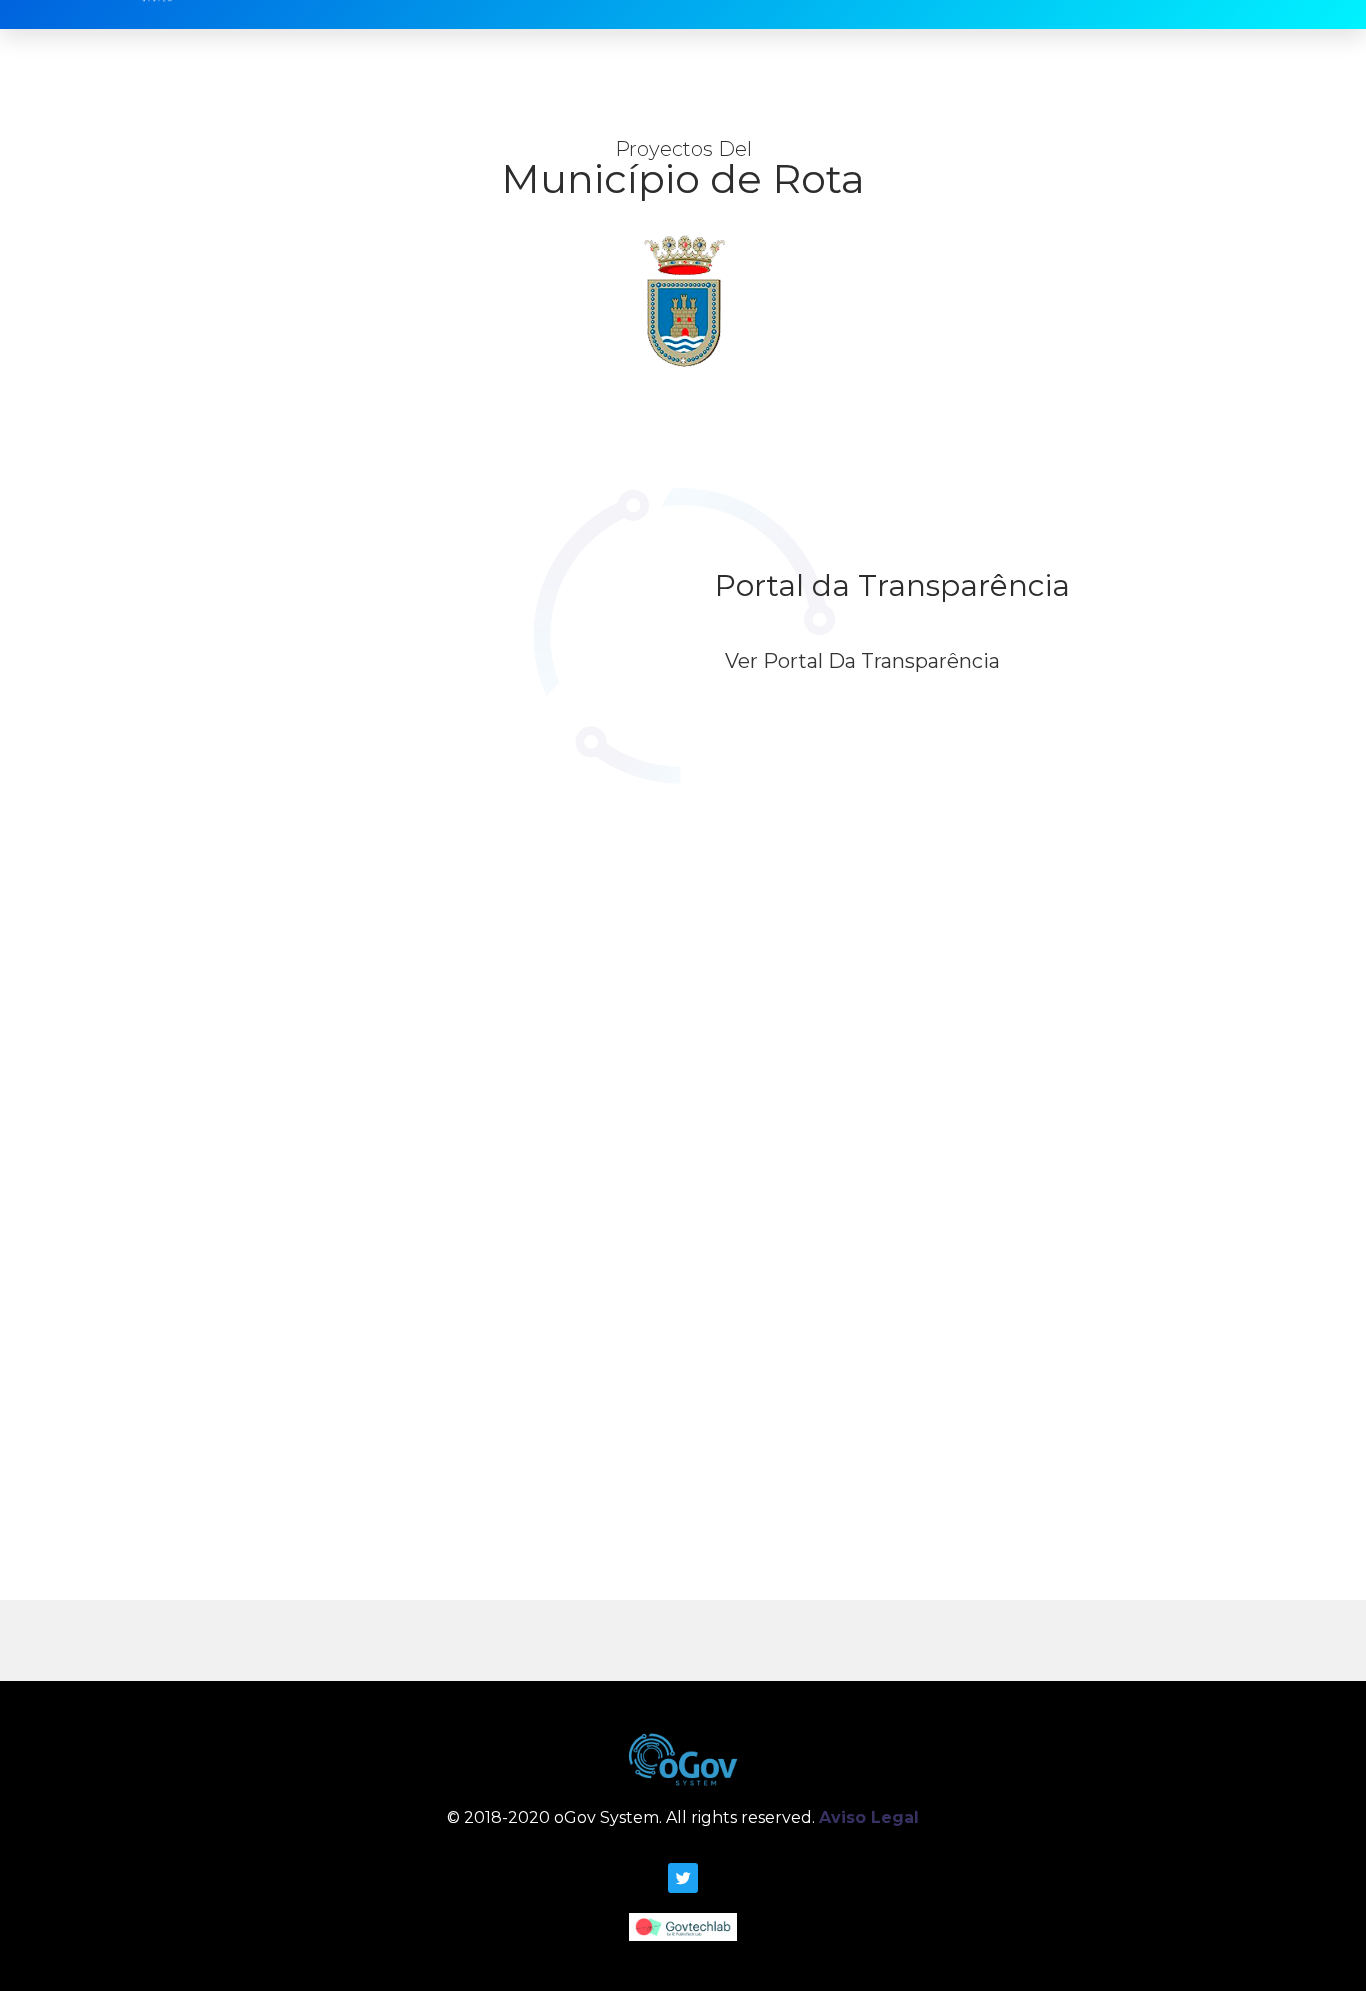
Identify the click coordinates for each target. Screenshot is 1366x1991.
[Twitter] (683, 1878)
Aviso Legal (869, 1817)
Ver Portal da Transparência (862, 661)
